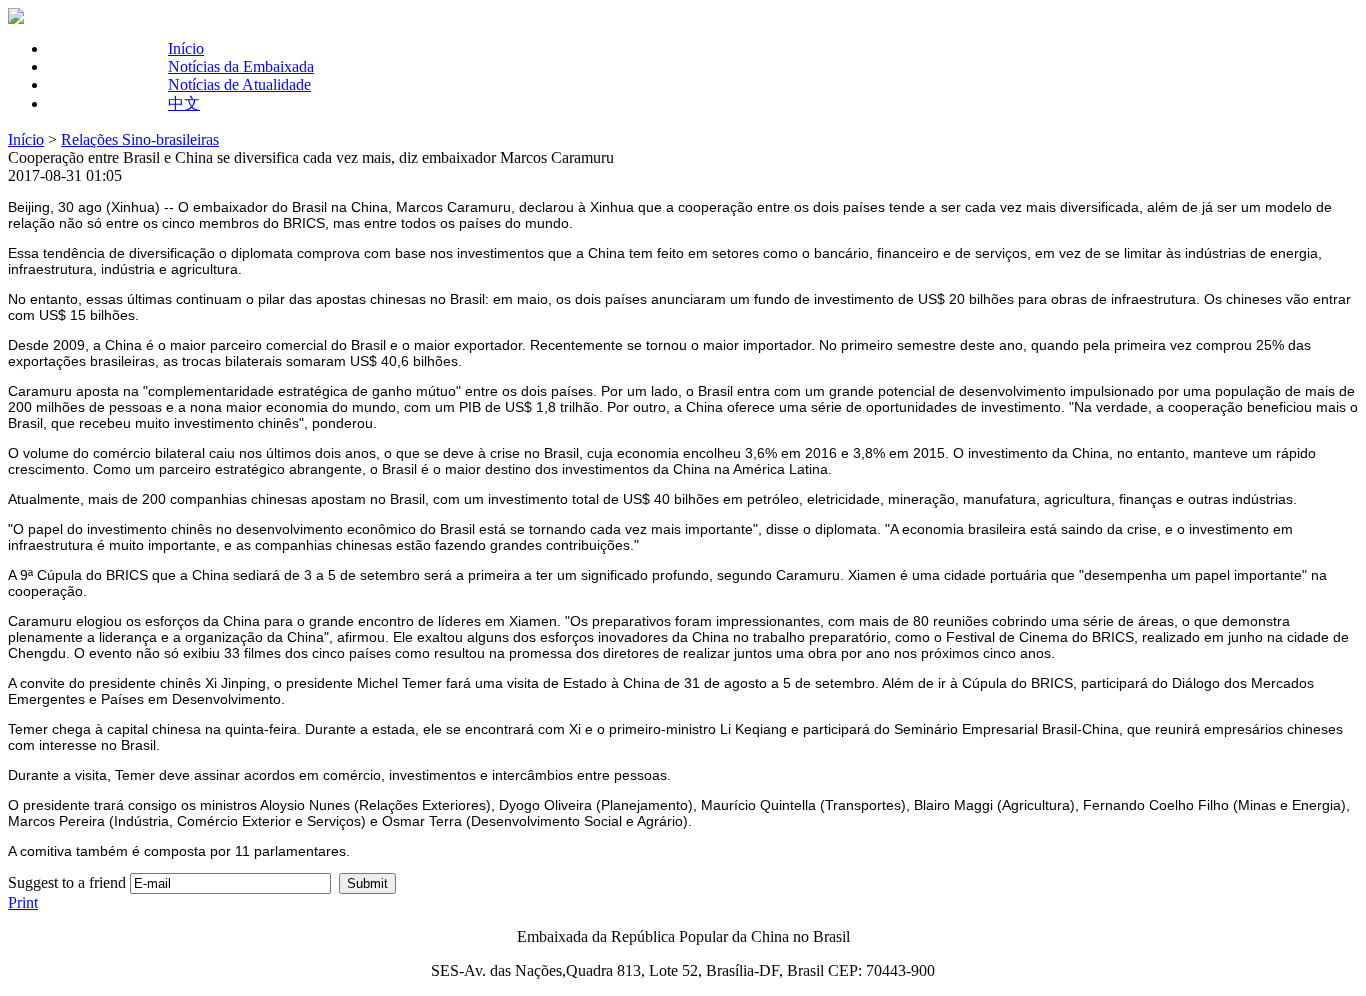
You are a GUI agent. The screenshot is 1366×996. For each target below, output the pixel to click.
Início (186, 48)
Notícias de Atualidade (239, 84)
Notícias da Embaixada (241, 66)
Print (23, 902)
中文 (184, 103)
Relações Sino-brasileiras (140, 139)
